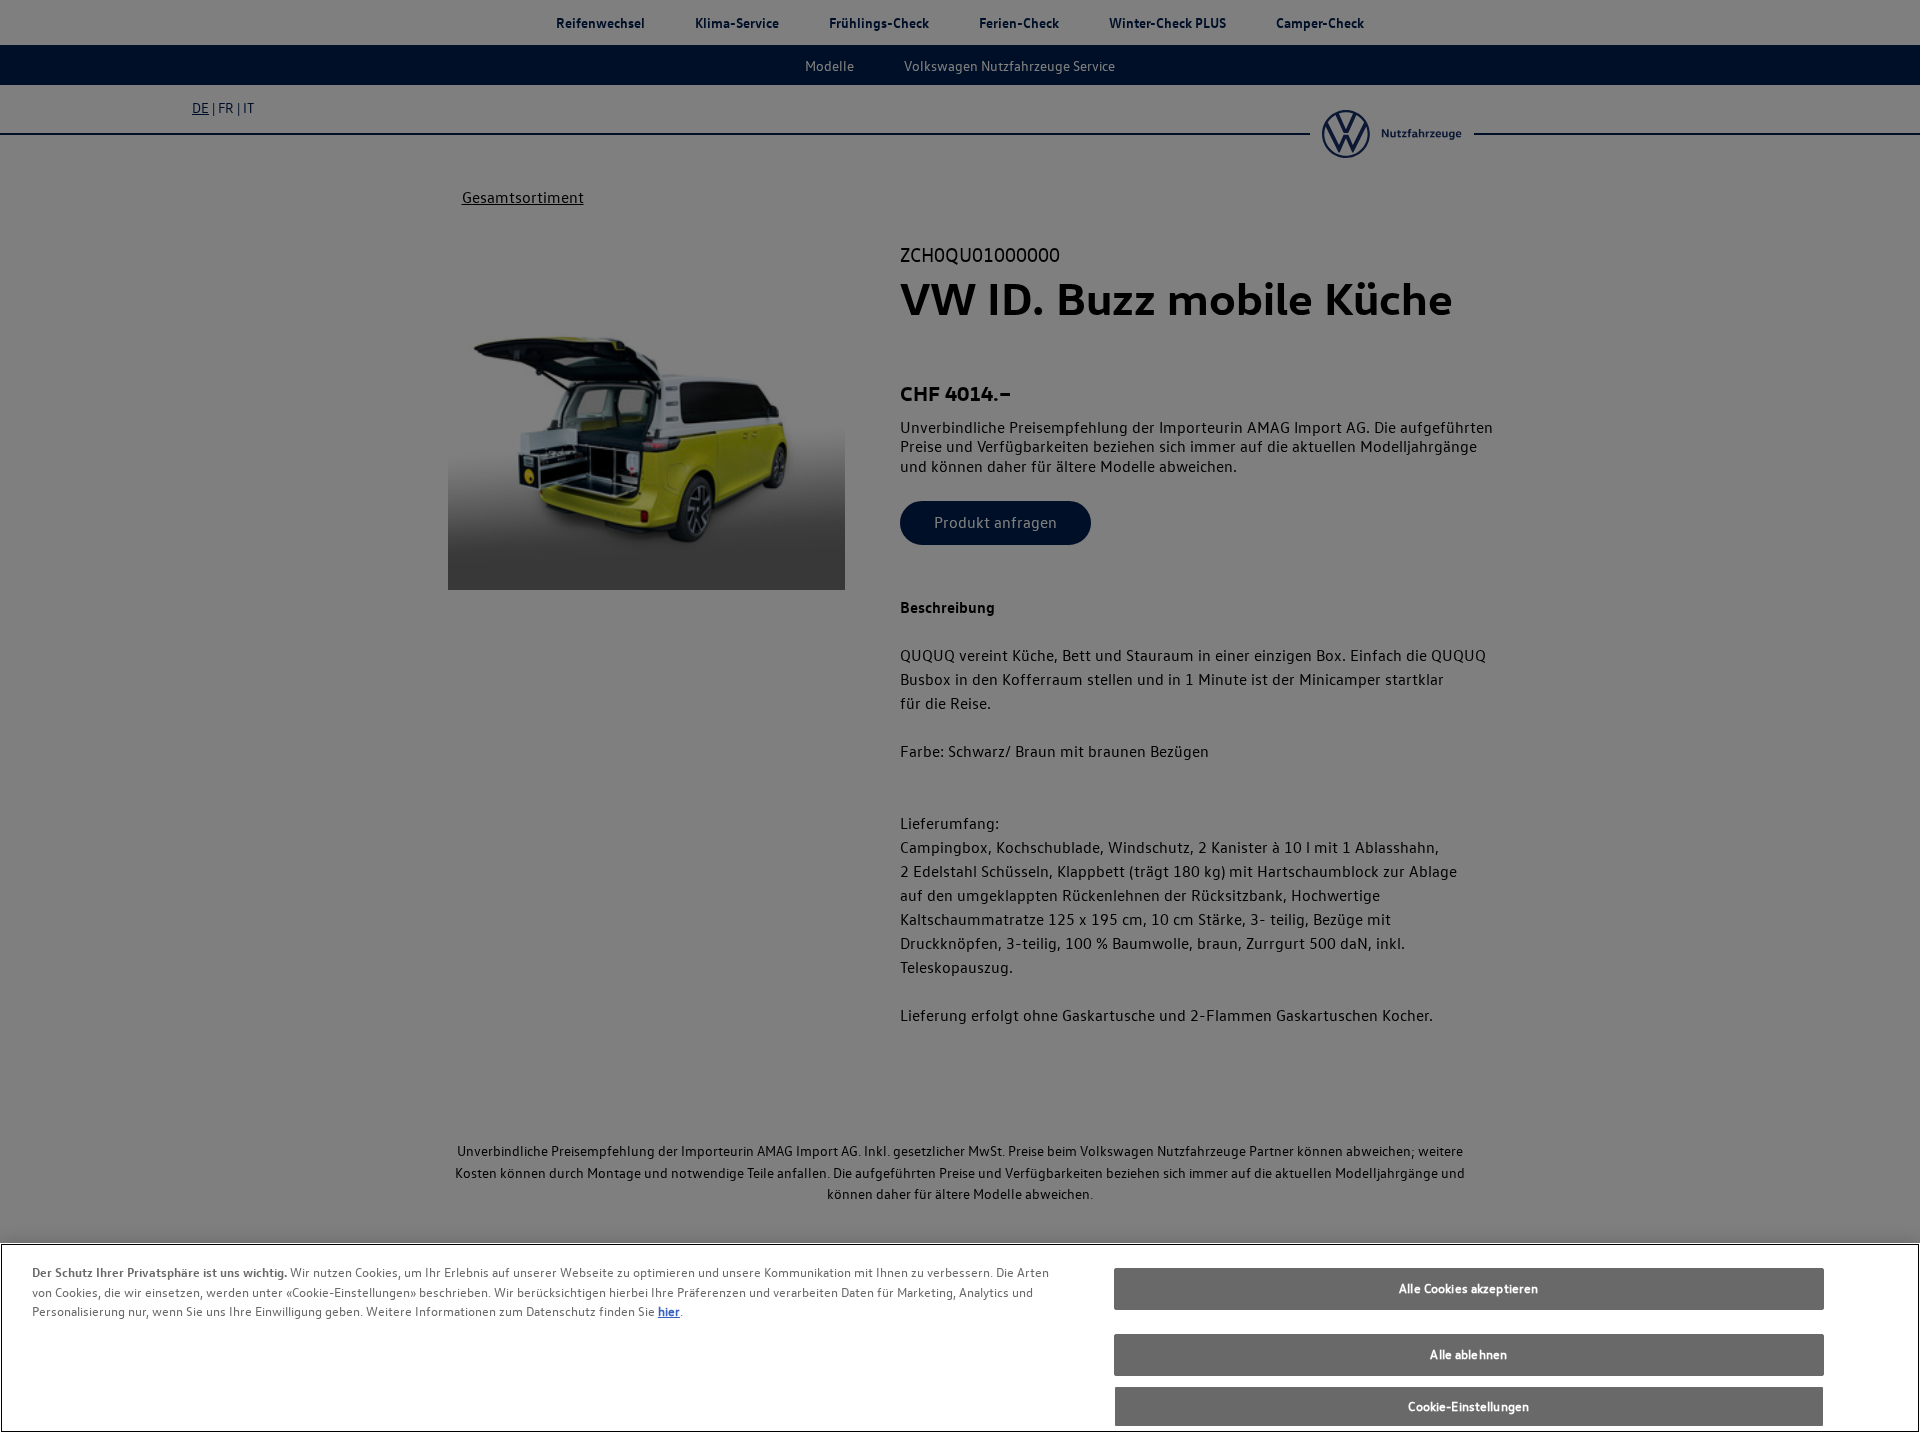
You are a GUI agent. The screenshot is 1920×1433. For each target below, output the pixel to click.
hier (669, 1311)
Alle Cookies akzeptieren (1468, 1288)
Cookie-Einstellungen (1468, 1406)
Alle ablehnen (1468, 1355)
